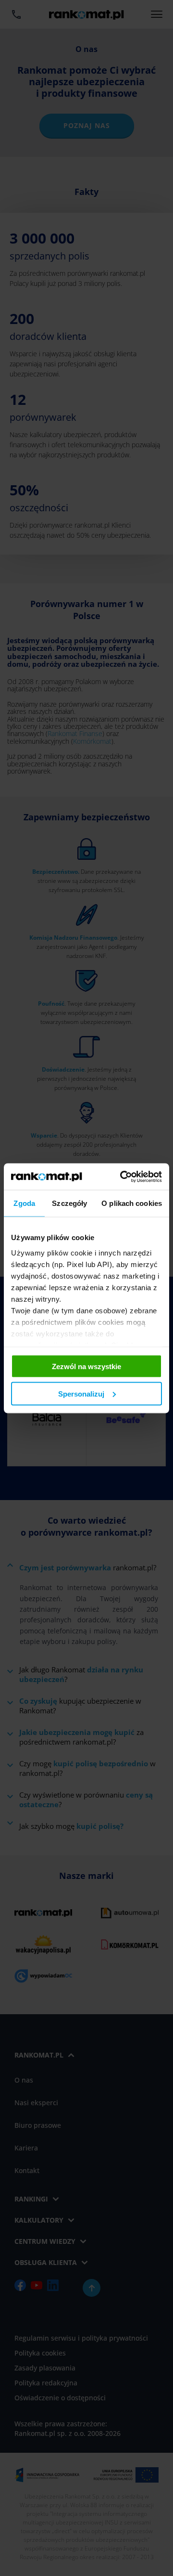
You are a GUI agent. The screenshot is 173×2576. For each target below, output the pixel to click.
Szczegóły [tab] (69, 1203)
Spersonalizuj (81, 1393)
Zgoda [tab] (24, 1203)
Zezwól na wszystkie (86, 1366)
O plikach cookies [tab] (132, 1203)
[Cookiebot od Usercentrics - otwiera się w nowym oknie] (122, 1177)
